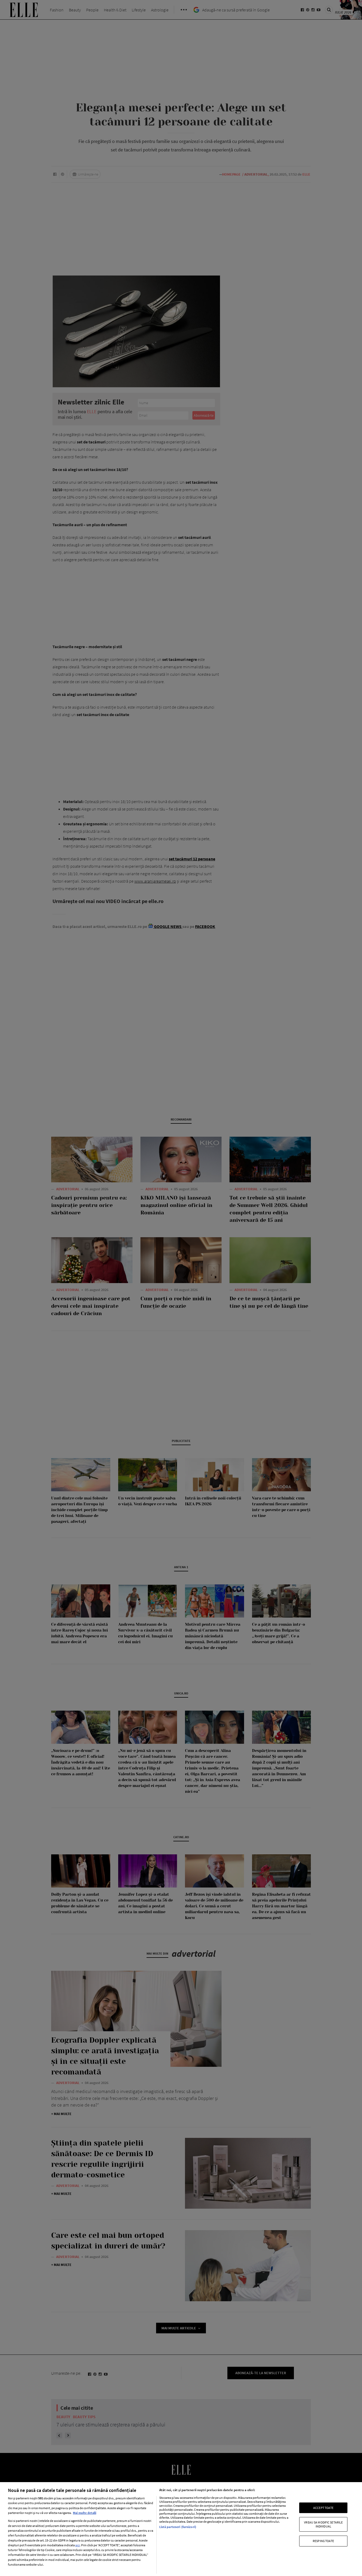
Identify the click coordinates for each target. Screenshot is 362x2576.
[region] (181, 2529)
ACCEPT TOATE (323, 2508)
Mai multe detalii (85, 2513)
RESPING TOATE (323, 2541)
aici (78, 2545)
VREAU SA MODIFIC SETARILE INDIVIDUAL (323, 2524)
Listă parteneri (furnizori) (178, 2527)
